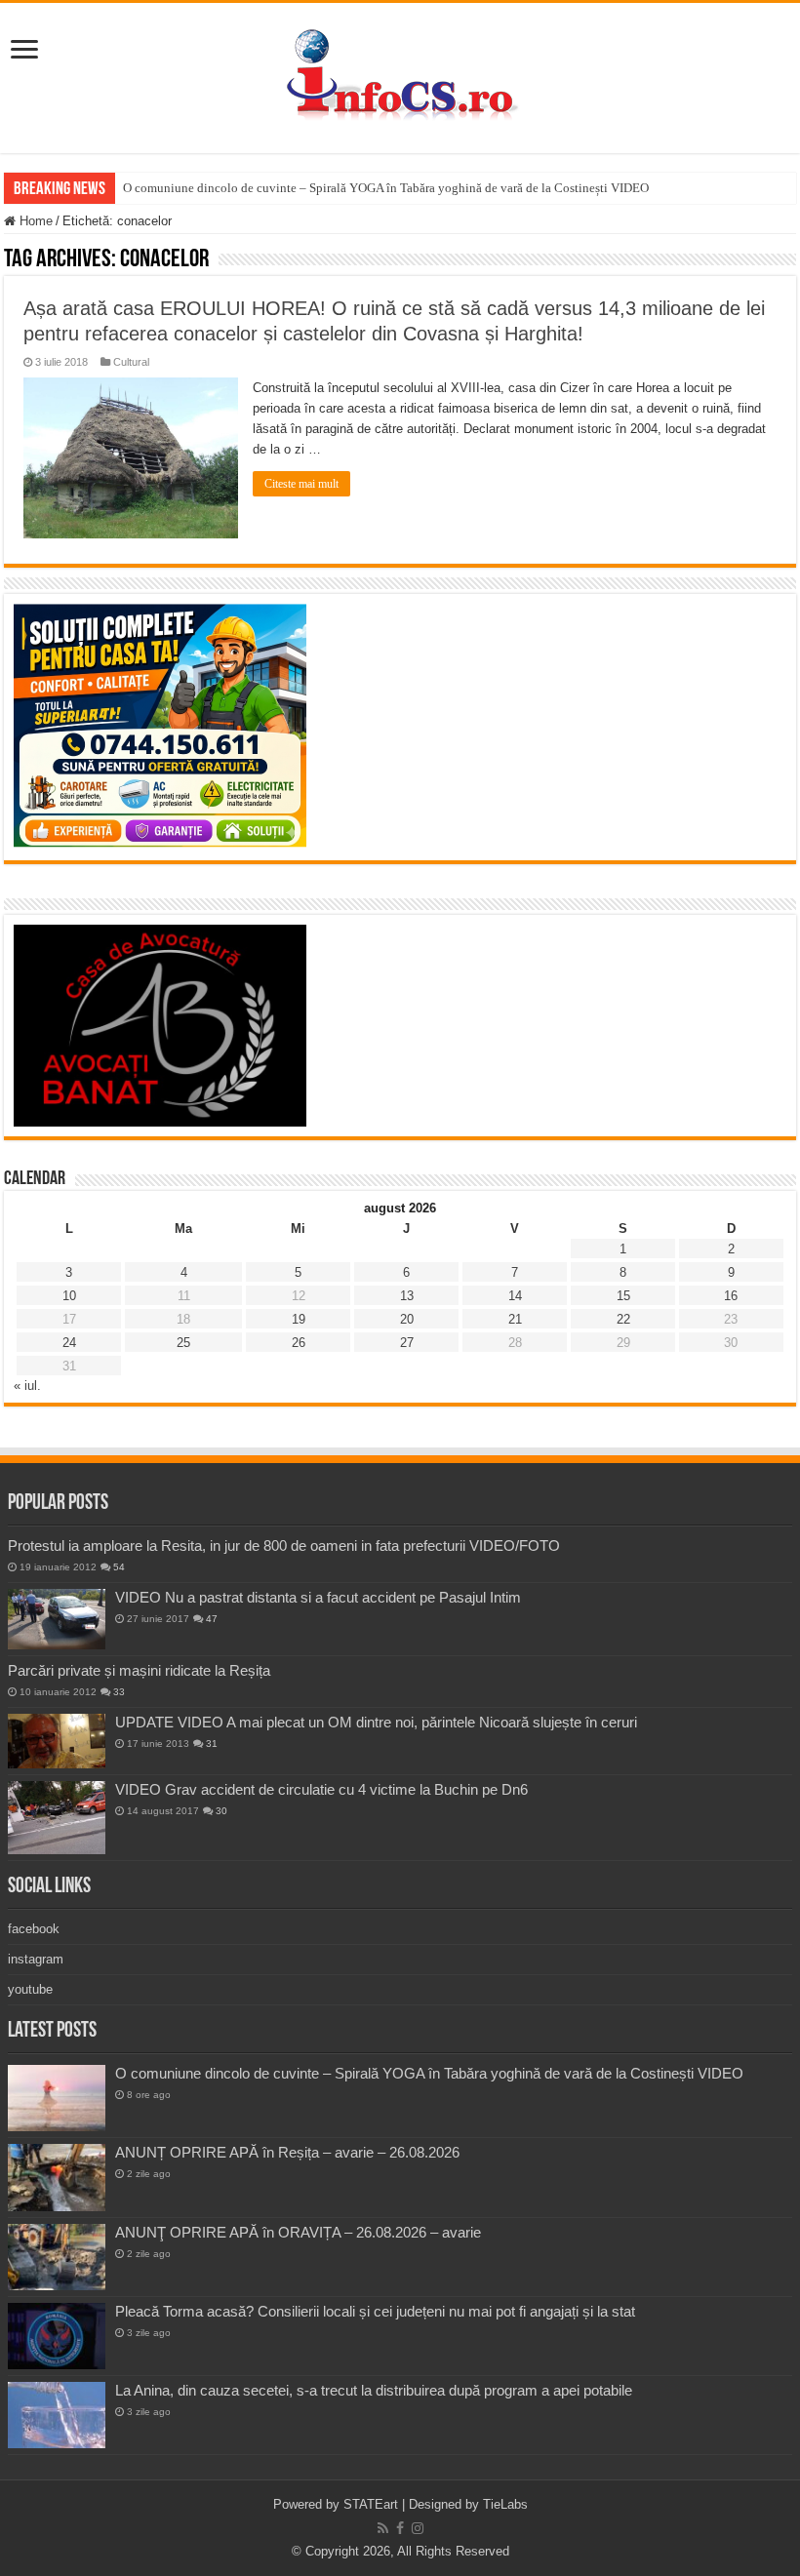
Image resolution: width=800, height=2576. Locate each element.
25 (183, 1343)
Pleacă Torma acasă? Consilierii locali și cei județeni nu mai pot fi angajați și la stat (375, 2311)
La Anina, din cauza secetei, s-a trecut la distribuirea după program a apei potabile (374, 2390)
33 (119, 1692)
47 (212, 1619)
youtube (30, 1989)
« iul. (27, 1386)
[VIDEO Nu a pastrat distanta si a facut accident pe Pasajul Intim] (57, 1619)
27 (407, 1343)
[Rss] (383, 2528)
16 (731, 1296)
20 (407, 1319)
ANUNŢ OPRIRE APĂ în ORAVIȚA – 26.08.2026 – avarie (298, 2232)
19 (299, 1319)
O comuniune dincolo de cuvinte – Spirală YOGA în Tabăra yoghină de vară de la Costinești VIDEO (386, 188)
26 (299, 1343)
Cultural (131, 362)
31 (212, 1744)
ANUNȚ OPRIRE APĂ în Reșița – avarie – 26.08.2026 (287, 2152)
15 (623, 1296)
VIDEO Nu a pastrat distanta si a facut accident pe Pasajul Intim (318, 1597)
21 (515, 1319)
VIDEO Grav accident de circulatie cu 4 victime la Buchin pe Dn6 (321, 1789)
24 (69, 1343)
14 (515, 1296)
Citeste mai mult (301, 484)
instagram (36, 1959)
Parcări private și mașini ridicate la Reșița (139, 1670)
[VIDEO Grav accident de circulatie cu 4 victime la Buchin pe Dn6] (57, 1818)
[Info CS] (400, 74)
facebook (34, 1929)
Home (34, 221)
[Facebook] (400, 2528)
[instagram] (418, 2528)
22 (623, 1319)
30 (221, 1811)
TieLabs (505, 2504)
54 (119, 1567)
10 (69, 1296)
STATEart (371, 2504)
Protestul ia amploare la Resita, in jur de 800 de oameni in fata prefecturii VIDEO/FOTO (284, 1546)
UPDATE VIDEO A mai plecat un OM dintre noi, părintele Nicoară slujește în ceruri (376, 1722)
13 (407, 1296)
